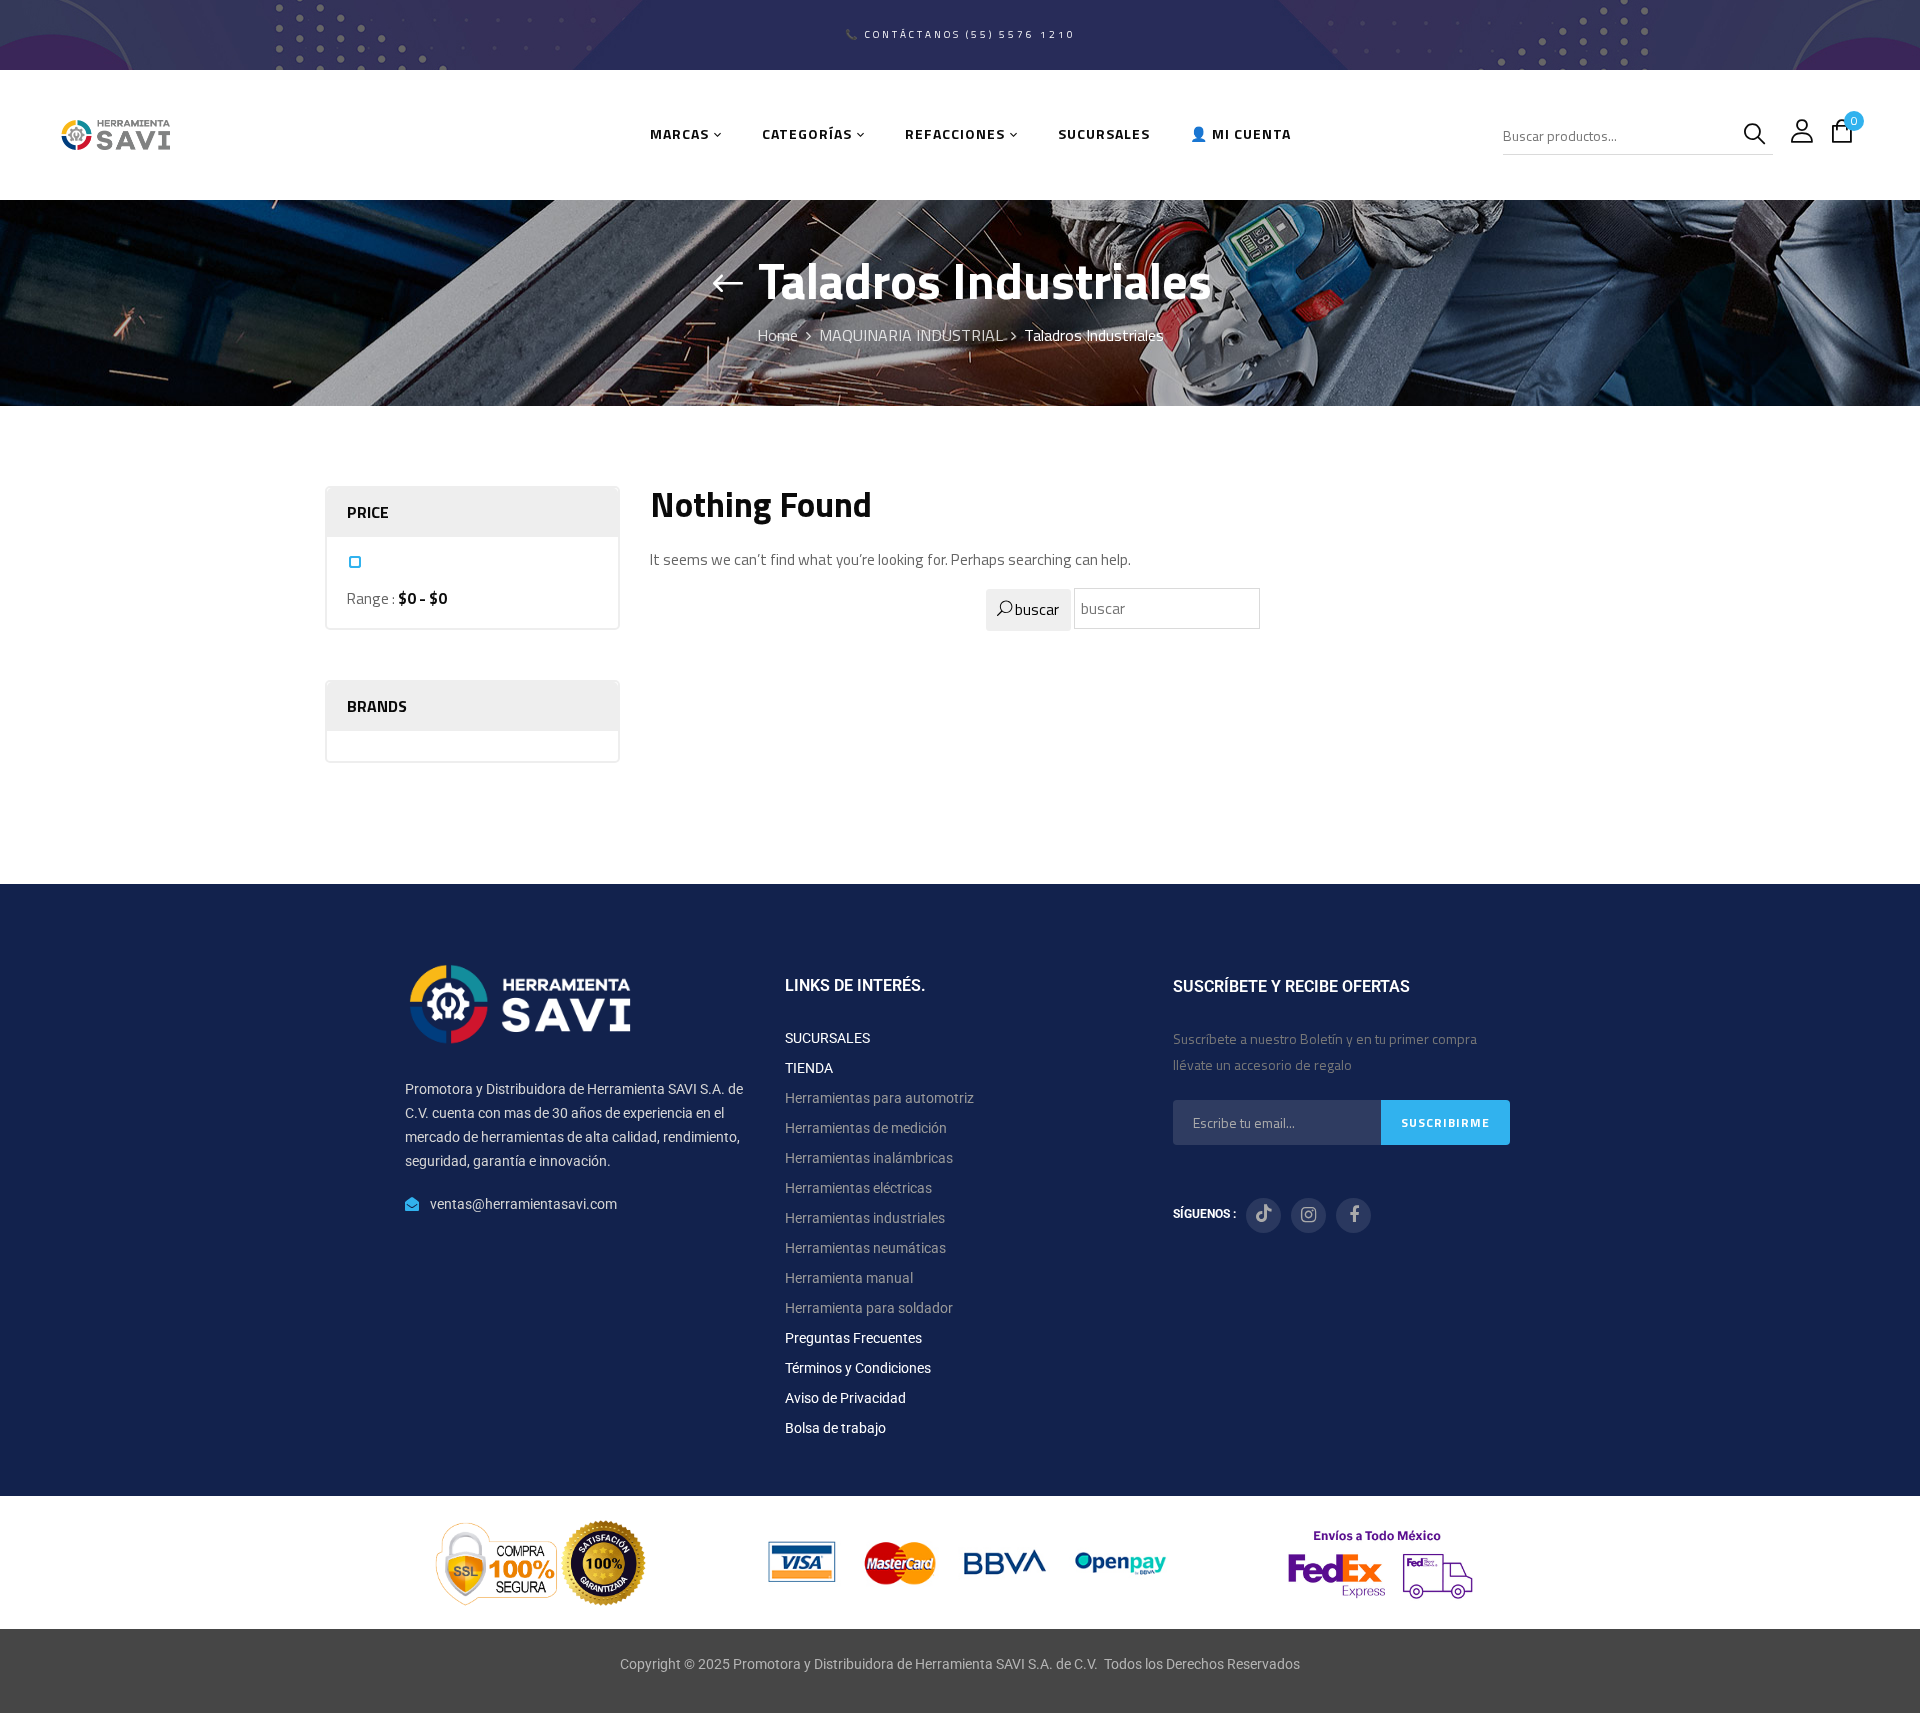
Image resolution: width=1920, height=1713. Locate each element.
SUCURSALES (827, 1038)
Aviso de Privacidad (845, 1398)
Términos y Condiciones (858, 1368)
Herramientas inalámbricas (869, 1158)
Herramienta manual (849, 1278)
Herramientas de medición (866, 1128)
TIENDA (809, 1068)
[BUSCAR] (1758, 135)
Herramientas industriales (865, 1218)
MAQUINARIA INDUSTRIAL (911, 335)
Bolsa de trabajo (835, 1428)
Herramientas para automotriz (879, 1098)
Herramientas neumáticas (865, 1248)
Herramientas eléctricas (858, 1188)
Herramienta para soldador (869, 1308)
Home (777, 335)
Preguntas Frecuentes (853, 1338)
